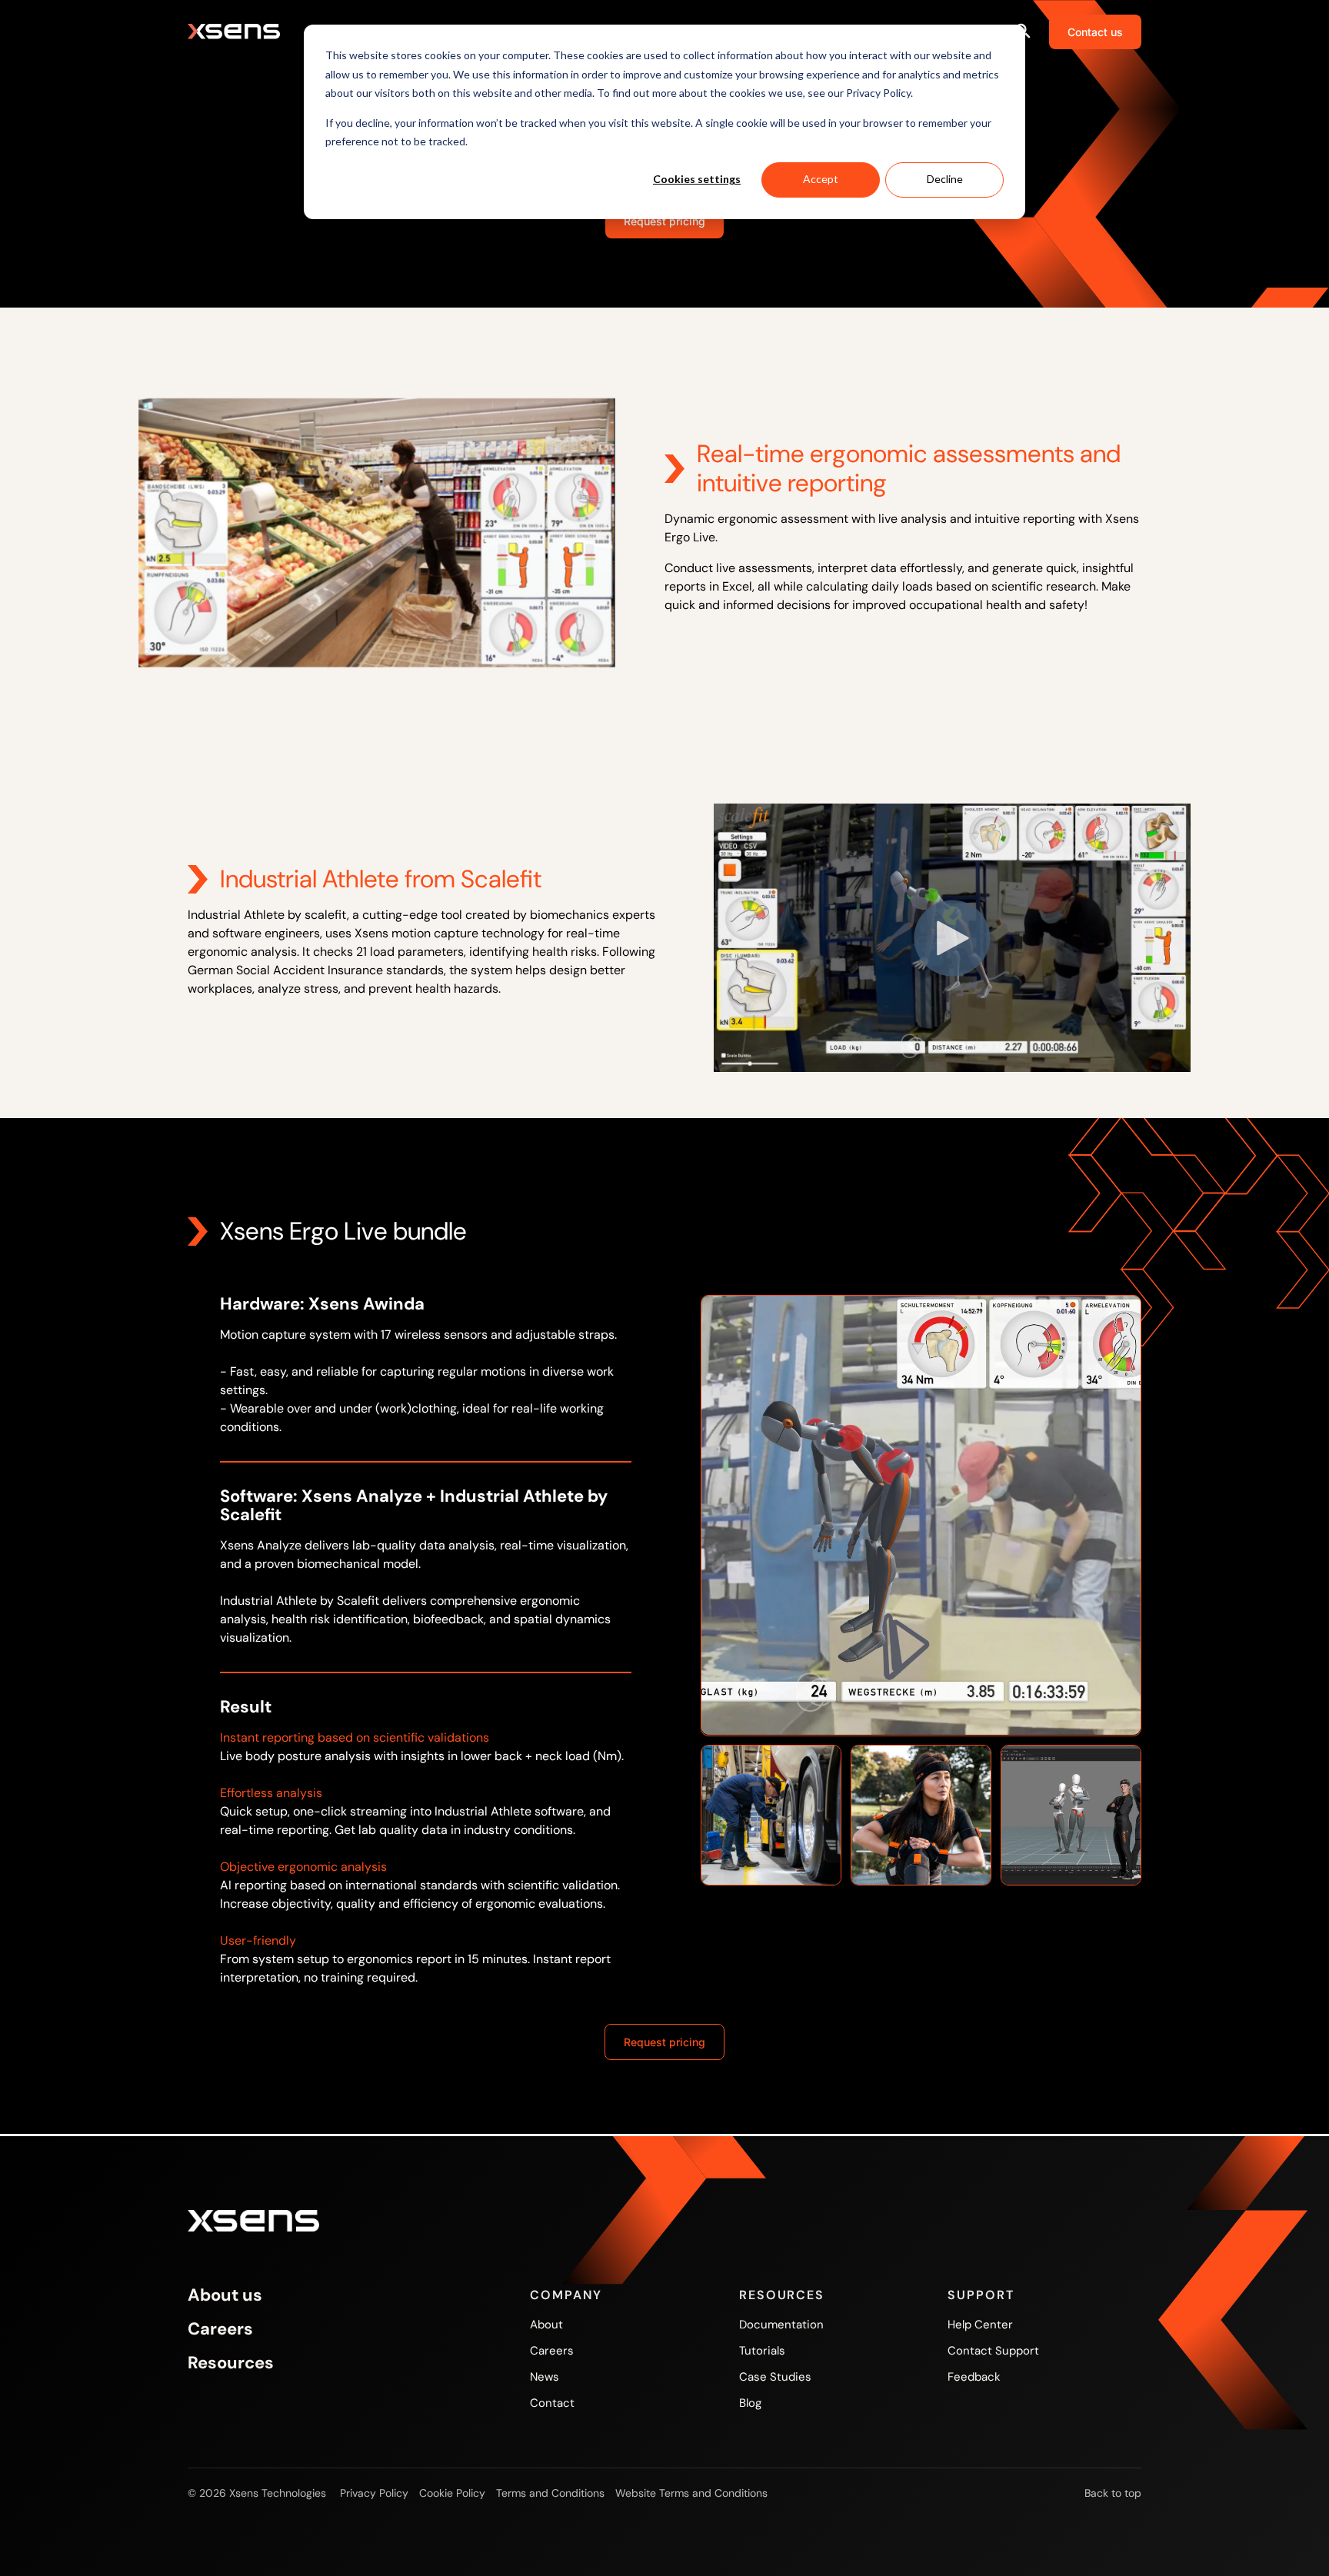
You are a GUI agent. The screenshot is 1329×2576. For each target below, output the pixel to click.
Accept (821, 179)
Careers (220, 2329)
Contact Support (993, 2351)
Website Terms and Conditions (691, 2493)
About (546, 2325)
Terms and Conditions (550, 2493)
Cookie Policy (452, 2493)
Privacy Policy (374, 2493)
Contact (552, 2403)
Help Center (980, 2325)
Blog (750, 2403)
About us (225, 2295)
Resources (231, 2363)
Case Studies (775, 2377)
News (545, 2377)
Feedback (974, 2377)
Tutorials (762, 2351)
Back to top (1113, 2493)
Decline (945, 179)
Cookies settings (697, 179)
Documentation (781, 2325)
